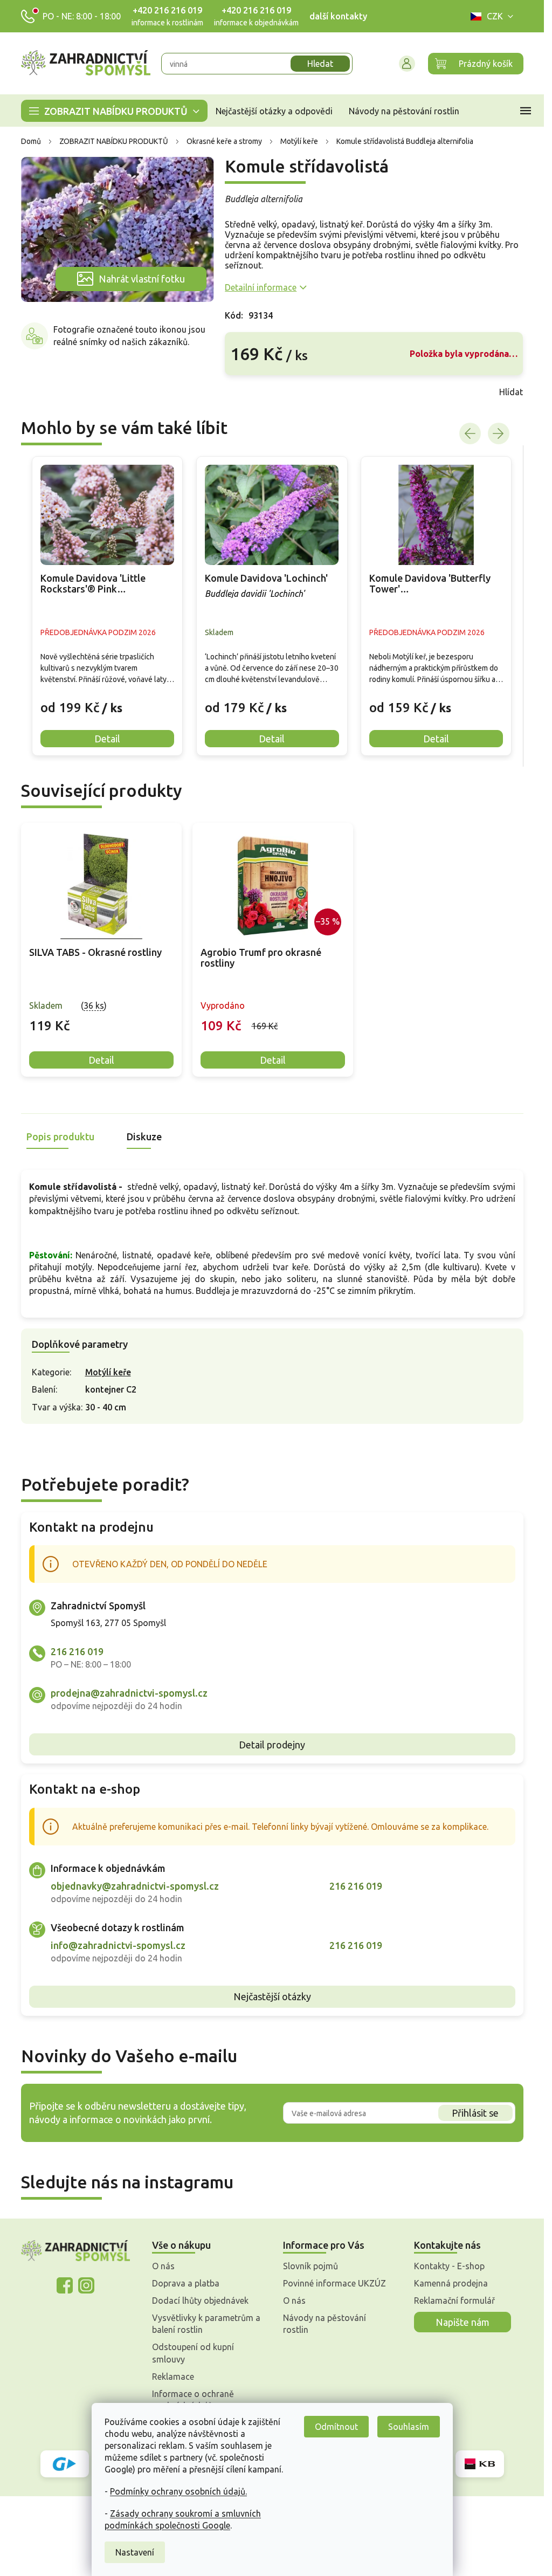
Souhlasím (409, 2427)
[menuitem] (114, 111)
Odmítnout (336, 2427)
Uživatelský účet (407, 64)
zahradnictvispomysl (86, 2285)
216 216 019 (77, 1651)
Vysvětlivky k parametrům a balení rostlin (206, 2324)
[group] (107, 606)
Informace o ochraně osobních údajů (193, 2400)
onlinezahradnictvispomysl (65, 2285)
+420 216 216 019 (167, 10)
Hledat (320, 64)
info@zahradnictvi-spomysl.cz (118, 1945)
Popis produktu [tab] (60, 1137)
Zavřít (249, 392)
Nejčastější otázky (272, 1996)
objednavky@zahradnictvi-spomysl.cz (135, 1886)
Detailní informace (261, 287)
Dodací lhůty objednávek (200, 2301)
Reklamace (173, 2377)
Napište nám (463, 2322)
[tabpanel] (101, 950)
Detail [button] (107, 739)
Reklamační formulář (454, 2301)
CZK (495, 16)
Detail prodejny (272, 1745)
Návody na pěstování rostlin (325, 2324)
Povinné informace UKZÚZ (334, 2283)
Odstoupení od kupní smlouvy (193, 2353)
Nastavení (135, 2552)
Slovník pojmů (310, 2266)
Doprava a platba (186, 2283)
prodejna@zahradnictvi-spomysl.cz (129, 1693)
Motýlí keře (108, 1372)
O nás (163, 2266)
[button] (107, 699)
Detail (101, 1060)
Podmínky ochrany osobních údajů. (178, 2491)
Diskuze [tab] (144, 1137)
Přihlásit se (475, 2113)
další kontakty (338, 16)
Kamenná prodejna (451, 2283)
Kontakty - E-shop (449, 2266)
